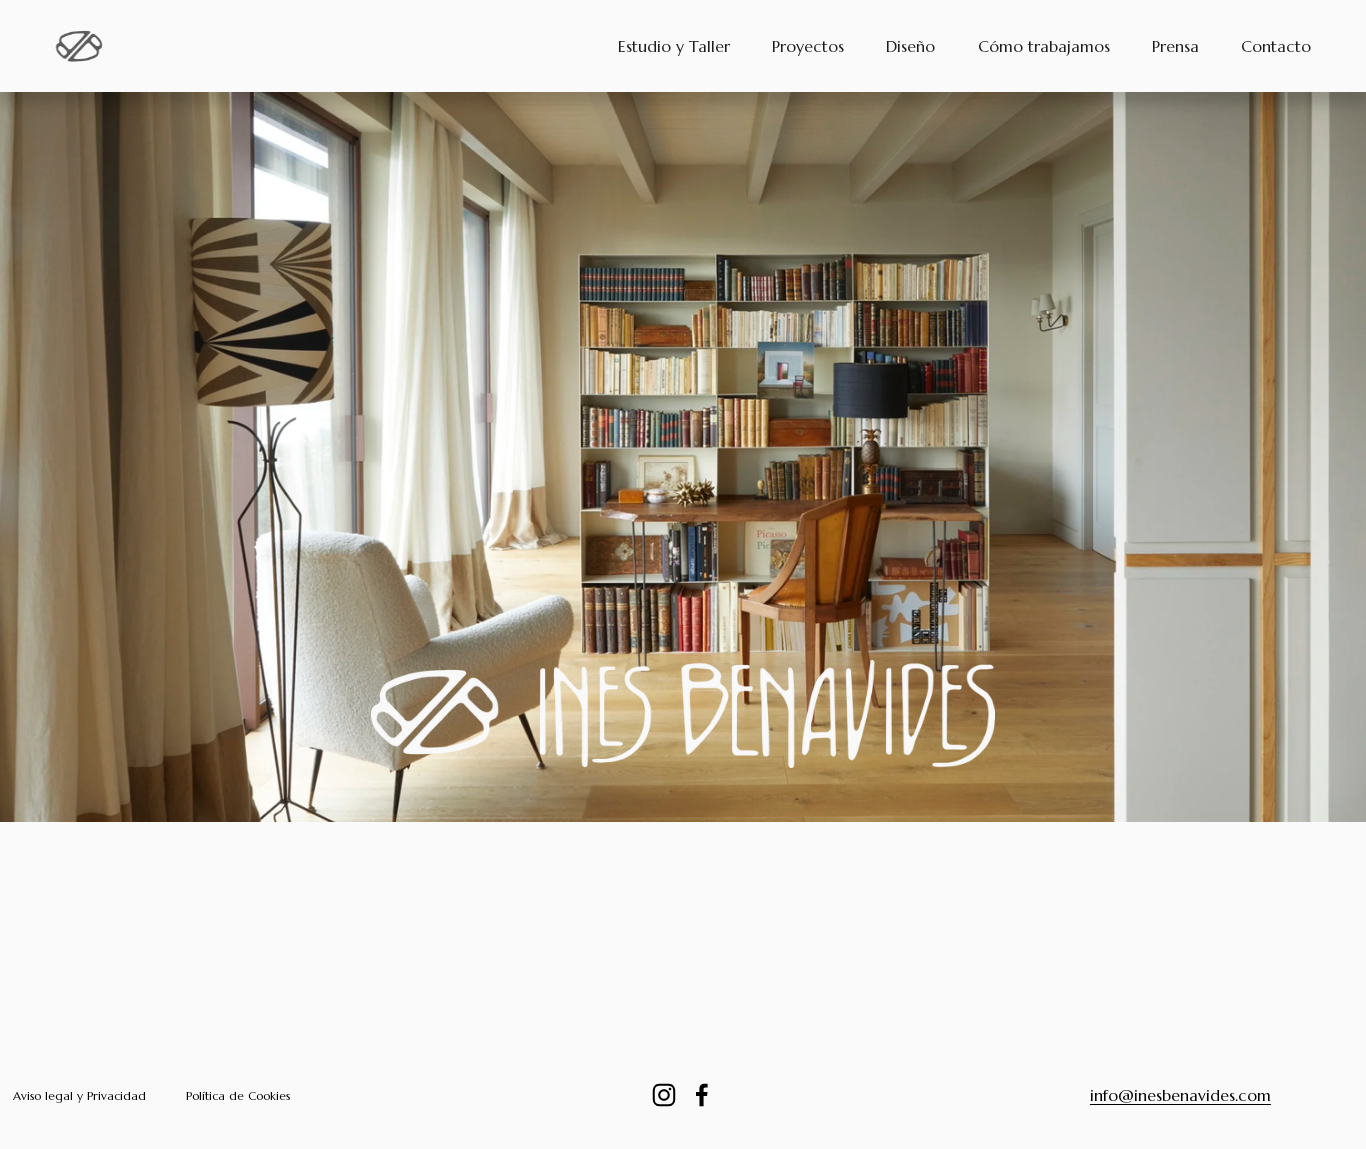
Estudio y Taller (674, 46)
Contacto (1276, 46)
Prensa (1175, 46)
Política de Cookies (238, 1095)
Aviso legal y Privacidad (79, 1095)
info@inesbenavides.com (1180, 1095)
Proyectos (808, 46)
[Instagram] (664, 1095)
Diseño (910, 46)
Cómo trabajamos (1044, 46)
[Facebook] (702, 1095)
